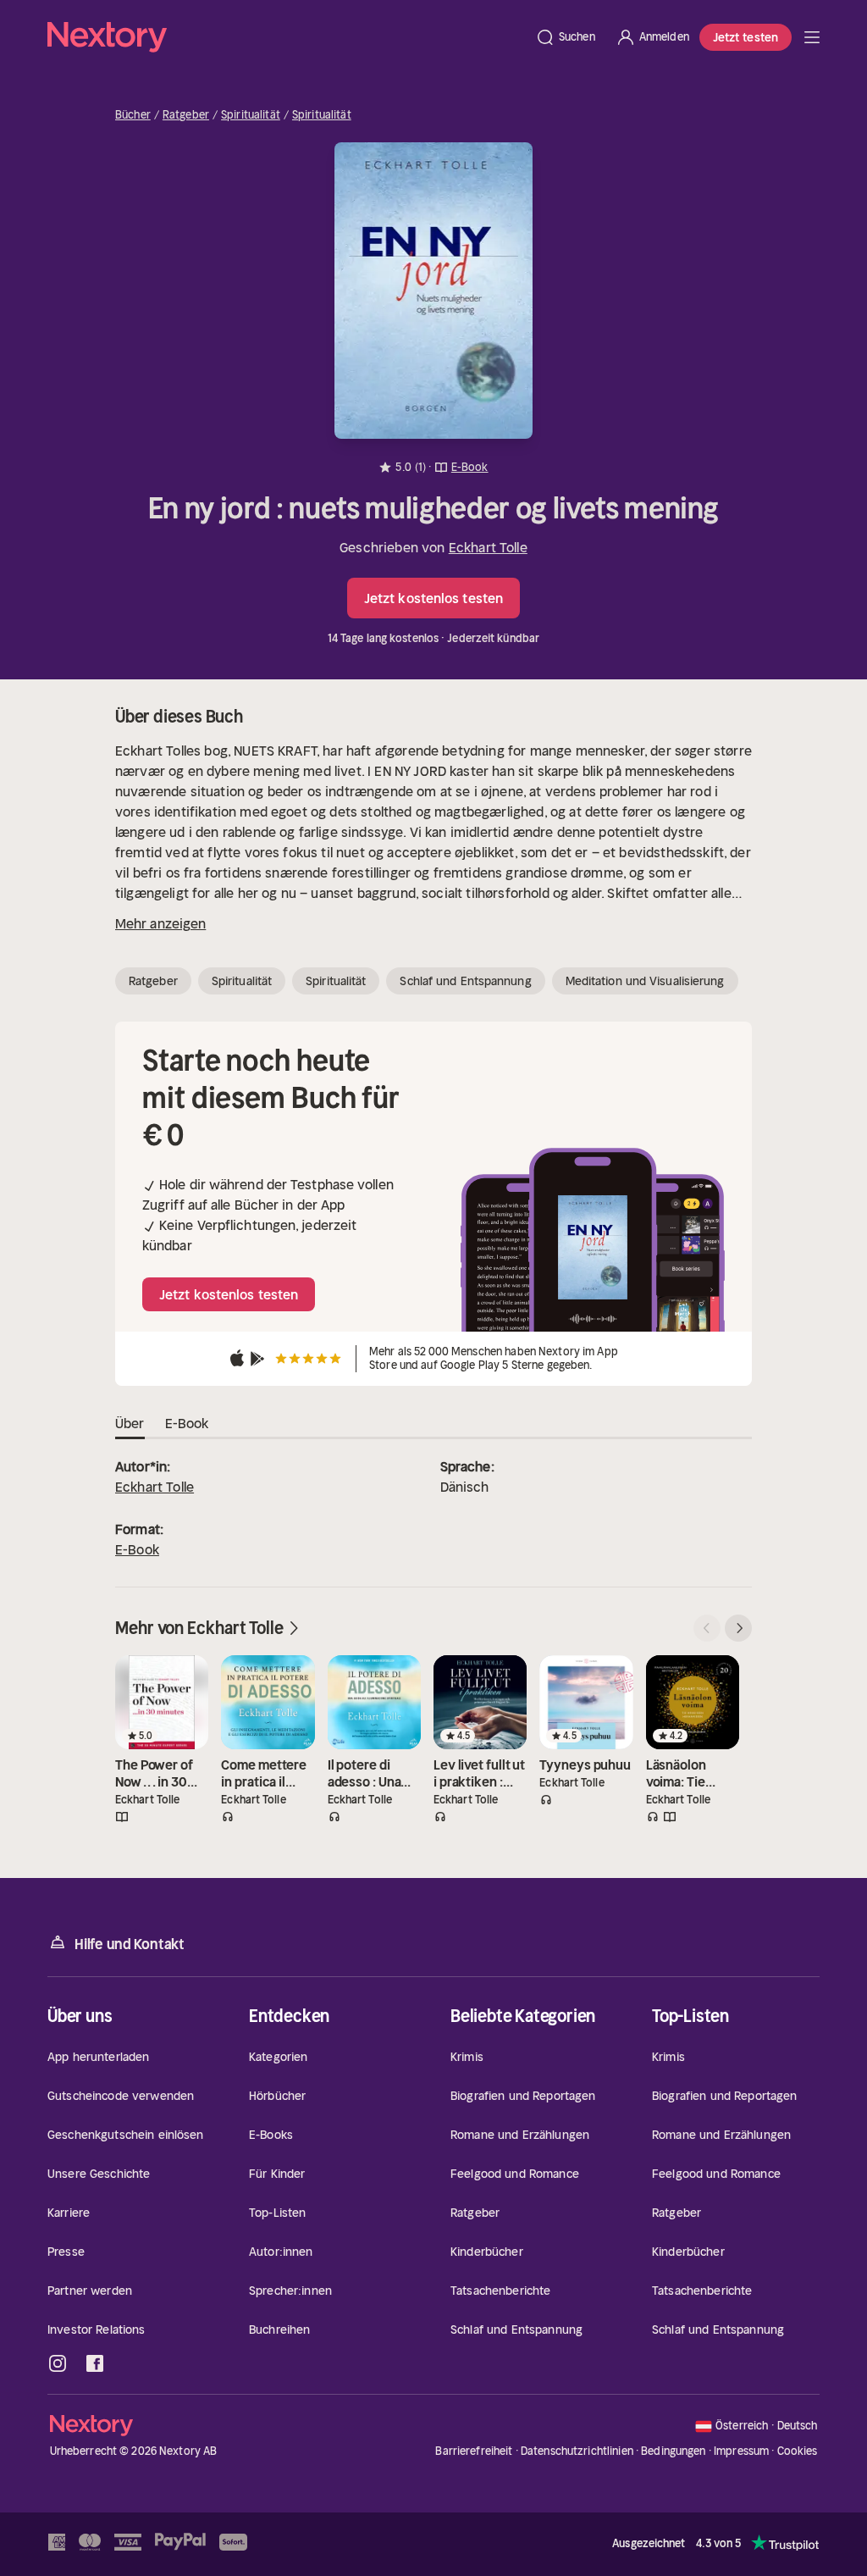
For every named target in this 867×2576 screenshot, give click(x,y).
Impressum (741, 2451)
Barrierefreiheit (474, 2451)
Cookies (798, 2451)
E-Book (137, 1549)
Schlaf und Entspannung (465, 981)
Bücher (133, 115)
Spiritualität (251, 115)
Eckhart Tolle (488, 547)
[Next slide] (738, 1628)
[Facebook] (95, 2363)
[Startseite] (286, 37)
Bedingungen (673, 2451)
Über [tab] (130, 1423)
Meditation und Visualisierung (645, 981)
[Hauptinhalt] (812, 37)
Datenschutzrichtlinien (577, 2451)
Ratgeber (186, 115)
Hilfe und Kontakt (130, 1944)
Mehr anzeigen (160, 923)
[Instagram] (58, 2363)
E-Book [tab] (187, 1423)
